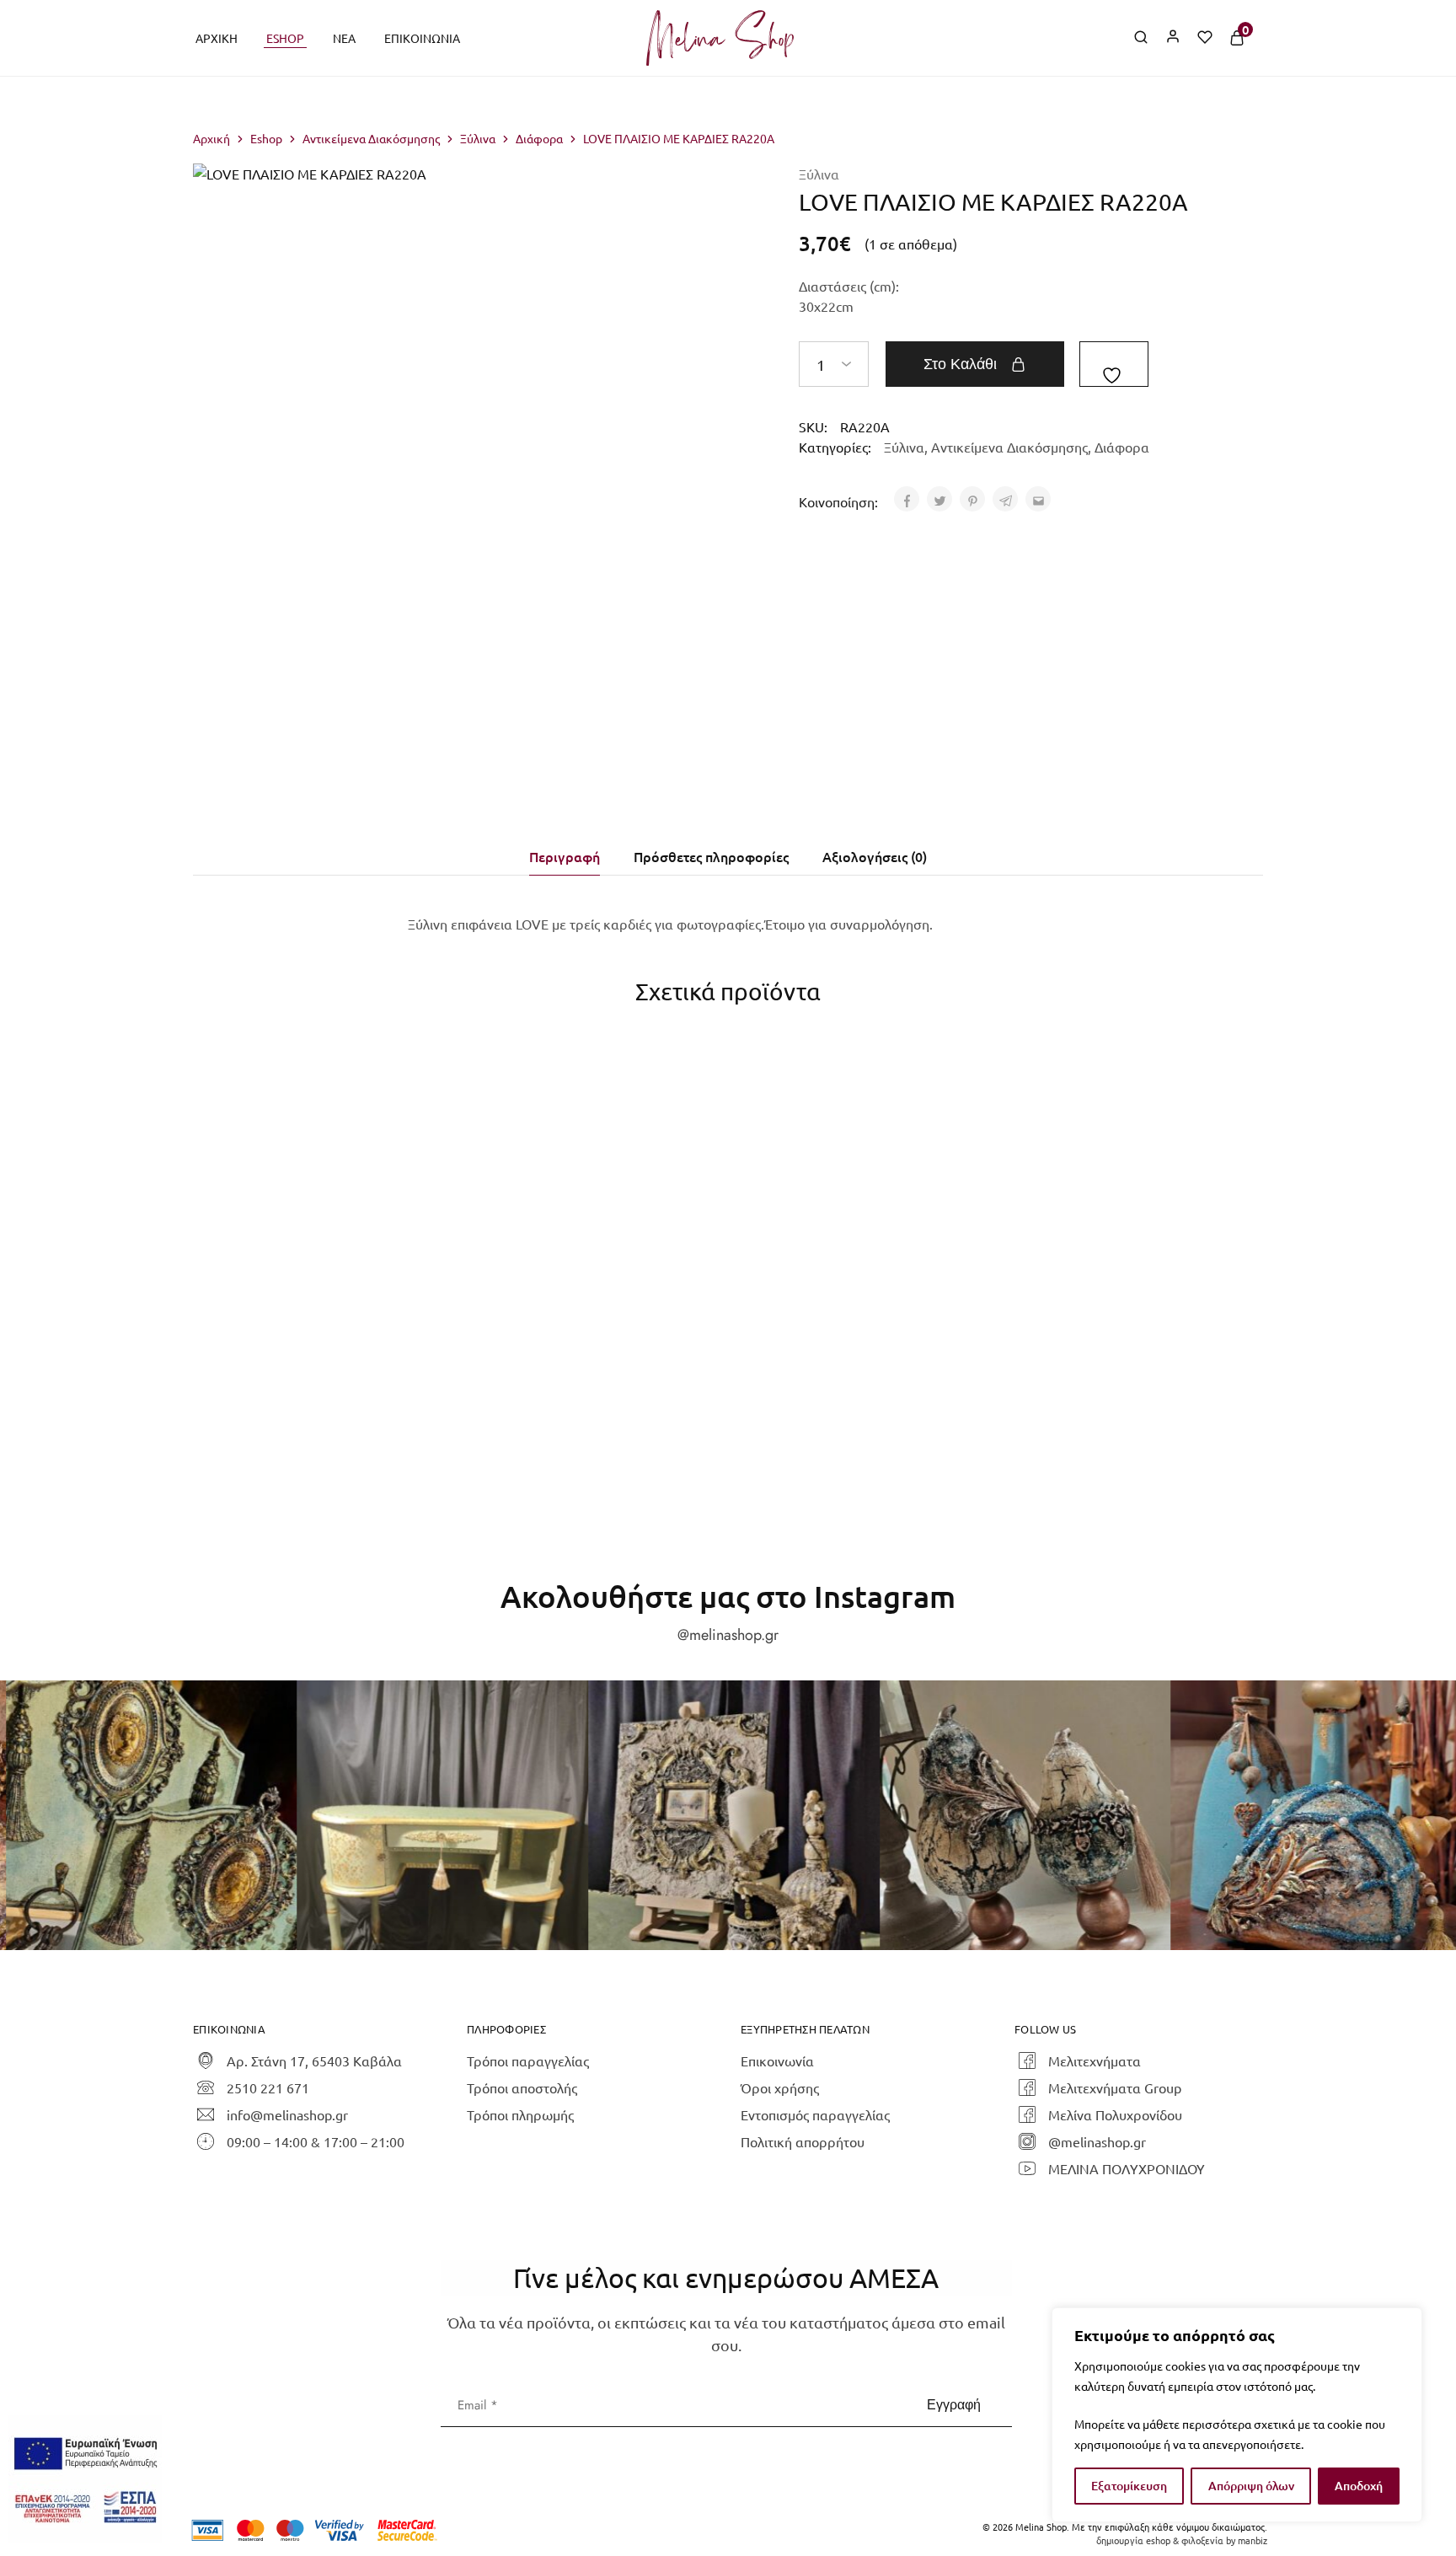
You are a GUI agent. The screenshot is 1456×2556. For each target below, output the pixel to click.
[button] (582, 1292)
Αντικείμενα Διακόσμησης (371, 138)
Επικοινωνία (777, 2060)
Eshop (285, 38)
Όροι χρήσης (780, 2087)
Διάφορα (539, 138)
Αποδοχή (1359, 2486)
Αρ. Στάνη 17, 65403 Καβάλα (314, 2060)
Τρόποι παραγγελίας (528, 2060)
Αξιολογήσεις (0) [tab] (875, 856)
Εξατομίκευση (1129, 2486)
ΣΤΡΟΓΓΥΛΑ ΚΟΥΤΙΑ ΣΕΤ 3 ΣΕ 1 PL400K (849, 1334)
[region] (1237, 2415)
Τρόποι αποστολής (522, 2087)
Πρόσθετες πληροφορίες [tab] (711, 856)
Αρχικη (217, 38)
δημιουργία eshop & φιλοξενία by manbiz (1182, 2540)
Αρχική (211, 138)
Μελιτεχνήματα (1095, 2060)
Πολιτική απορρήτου (803, 2141)
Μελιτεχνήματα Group (1115, 2087)
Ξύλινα (478, 138)
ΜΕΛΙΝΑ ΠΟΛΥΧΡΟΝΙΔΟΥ (1127, 2168)
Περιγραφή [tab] (565, 856)
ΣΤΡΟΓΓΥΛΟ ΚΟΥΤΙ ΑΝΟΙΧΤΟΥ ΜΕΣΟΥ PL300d (314, 1334)
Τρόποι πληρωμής (520, 2114)
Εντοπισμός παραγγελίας (815, 2114)
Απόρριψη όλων (1251, 2486)
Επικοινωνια (422, 38)
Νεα (344, 38)
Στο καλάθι (960, 364)
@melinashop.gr (728, 1635)
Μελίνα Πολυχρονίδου (1115, 2114)
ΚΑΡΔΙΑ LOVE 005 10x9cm (581, 1326)
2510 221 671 (268, 2087)
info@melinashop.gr (287, 2114)
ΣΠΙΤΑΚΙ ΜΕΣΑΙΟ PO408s (1116, 1326)
